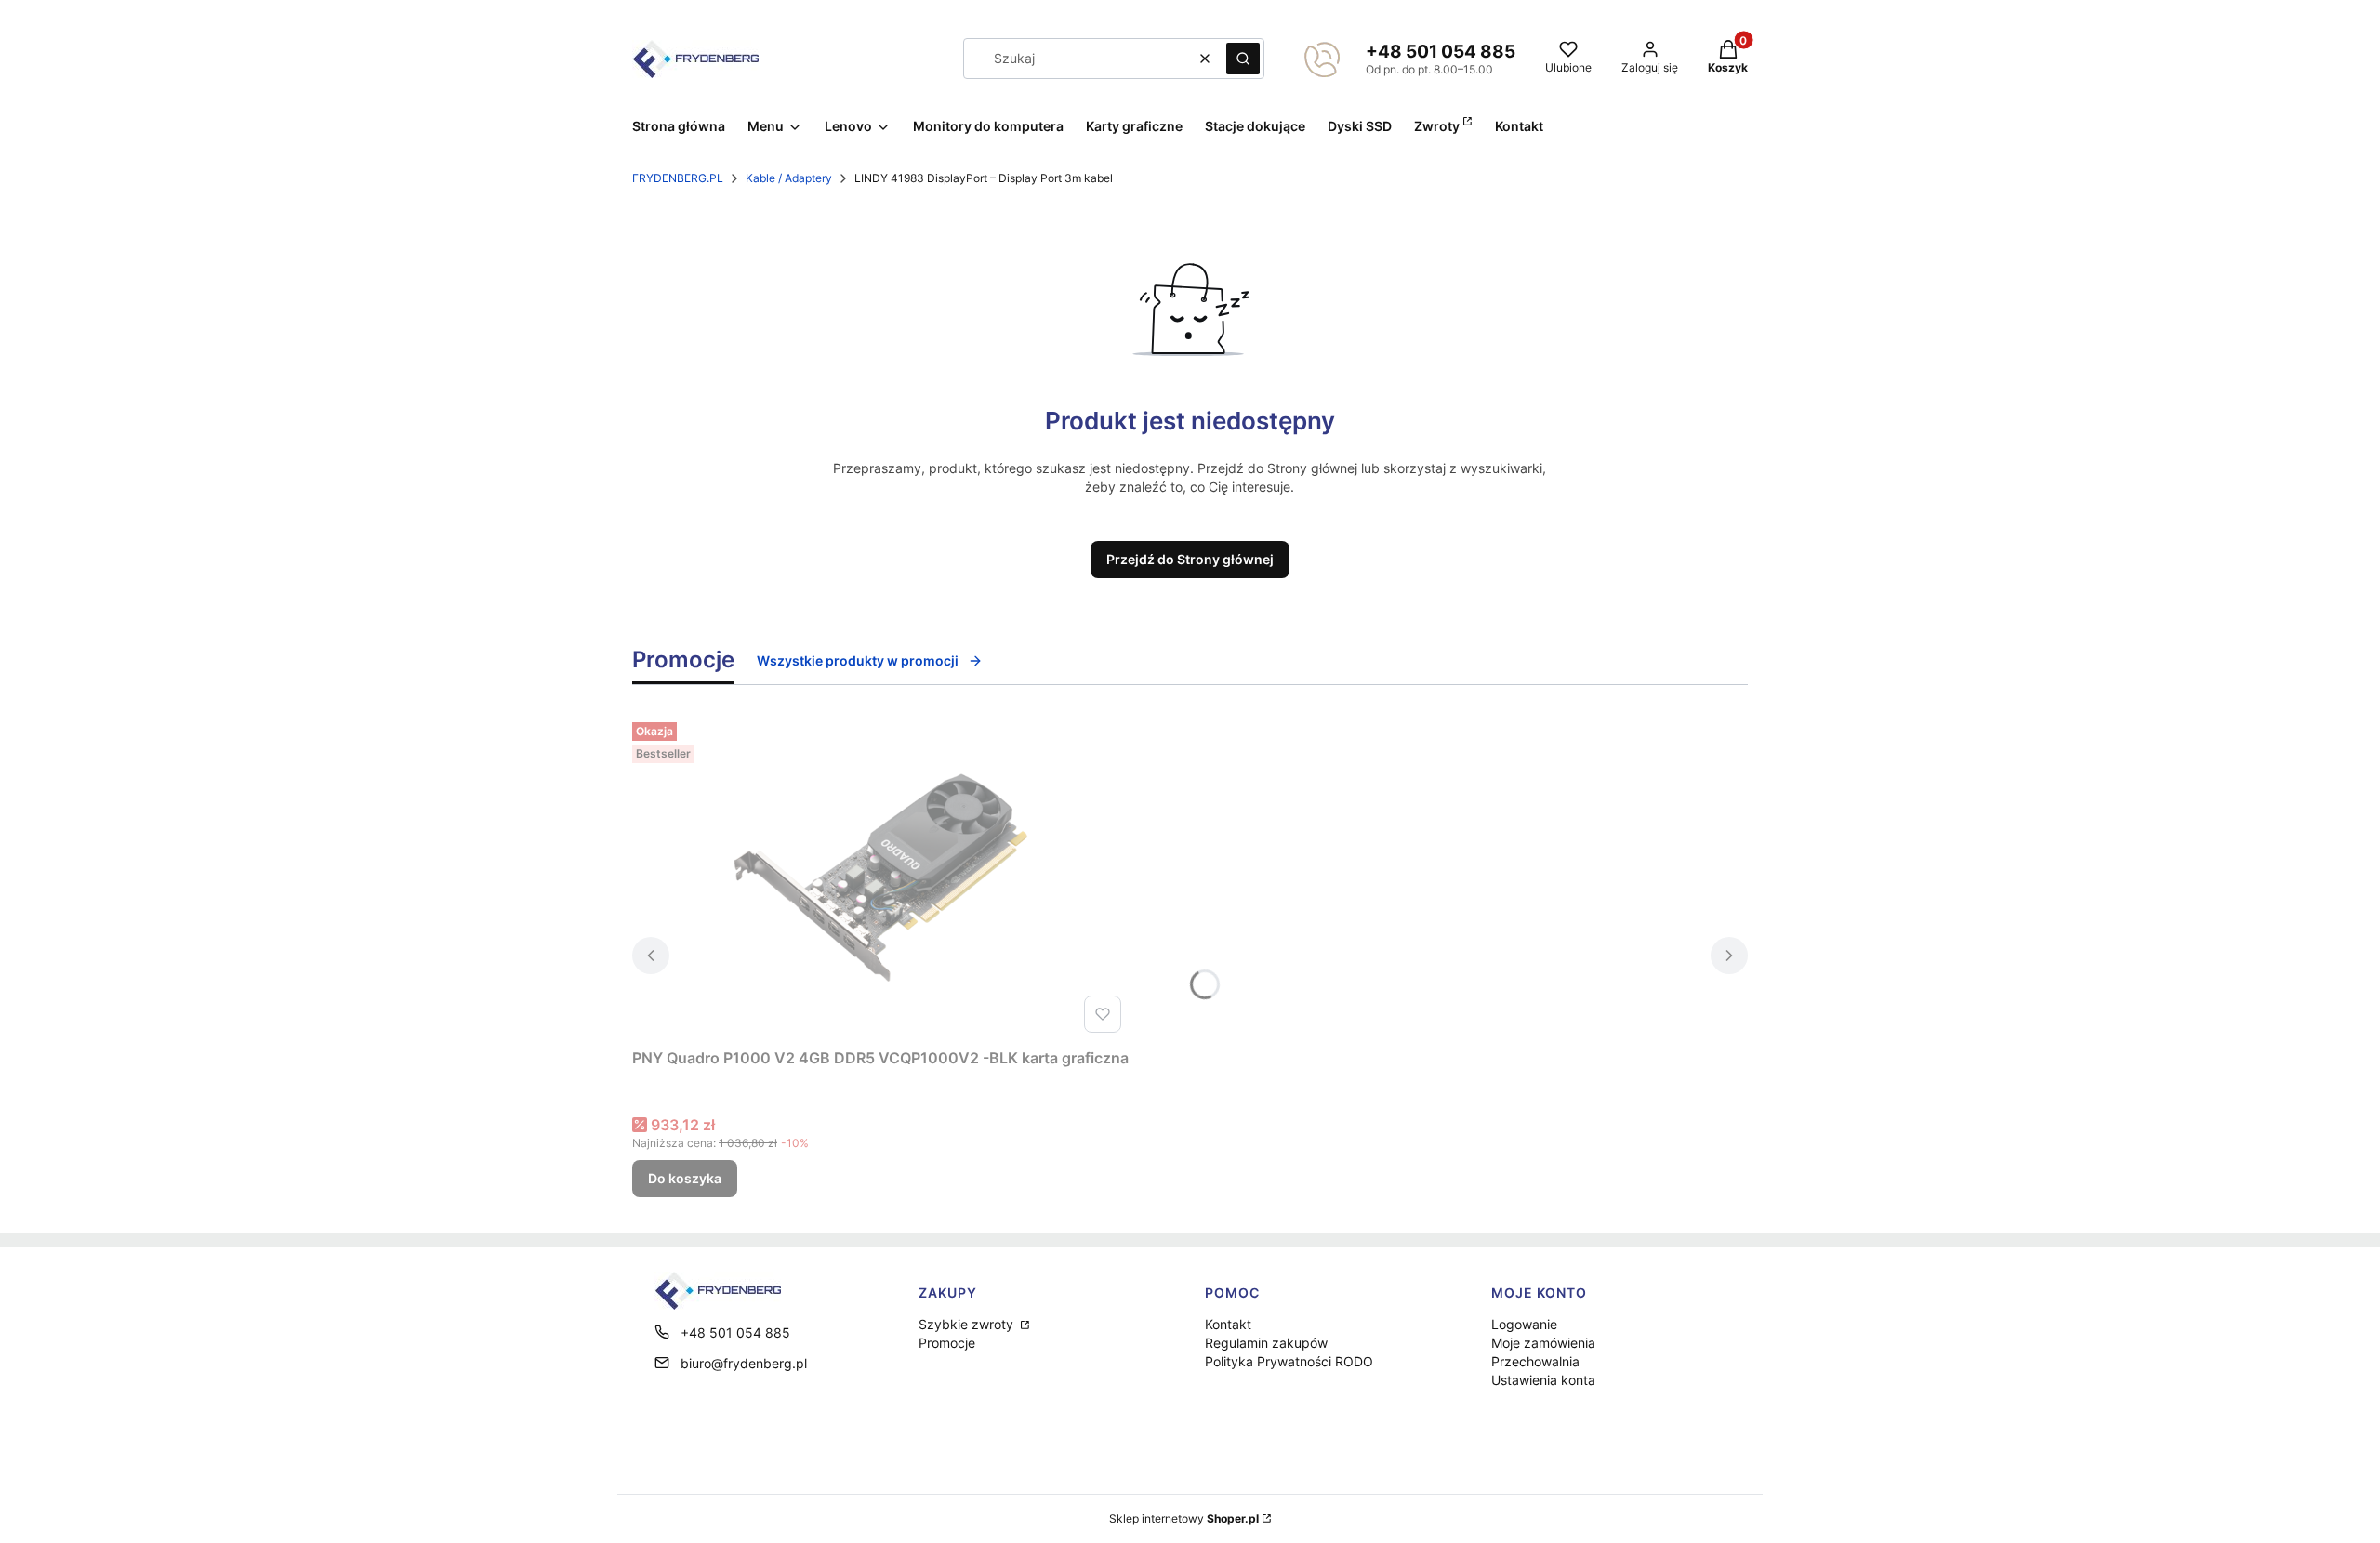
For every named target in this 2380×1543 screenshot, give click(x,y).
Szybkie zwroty (968, 1324)
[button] (1243, 59)
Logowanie (1524, 1324)
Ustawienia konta (1543, 1380)
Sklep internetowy (1184, 1518)
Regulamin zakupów (1266, 1343)
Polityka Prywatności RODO (1289, 1361)
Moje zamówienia (1543, 1343)
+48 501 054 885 (1441, 52)
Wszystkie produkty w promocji (858, 660)
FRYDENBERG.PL (678, 178)
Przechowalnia (1535, 1361)
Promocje (947, 1343)
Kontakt (1228, 1324)
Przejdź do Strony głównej (1190, 559)
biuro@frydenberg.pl (744, 1363)
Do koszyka (685, 1178)
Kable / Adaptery (789, 178)
